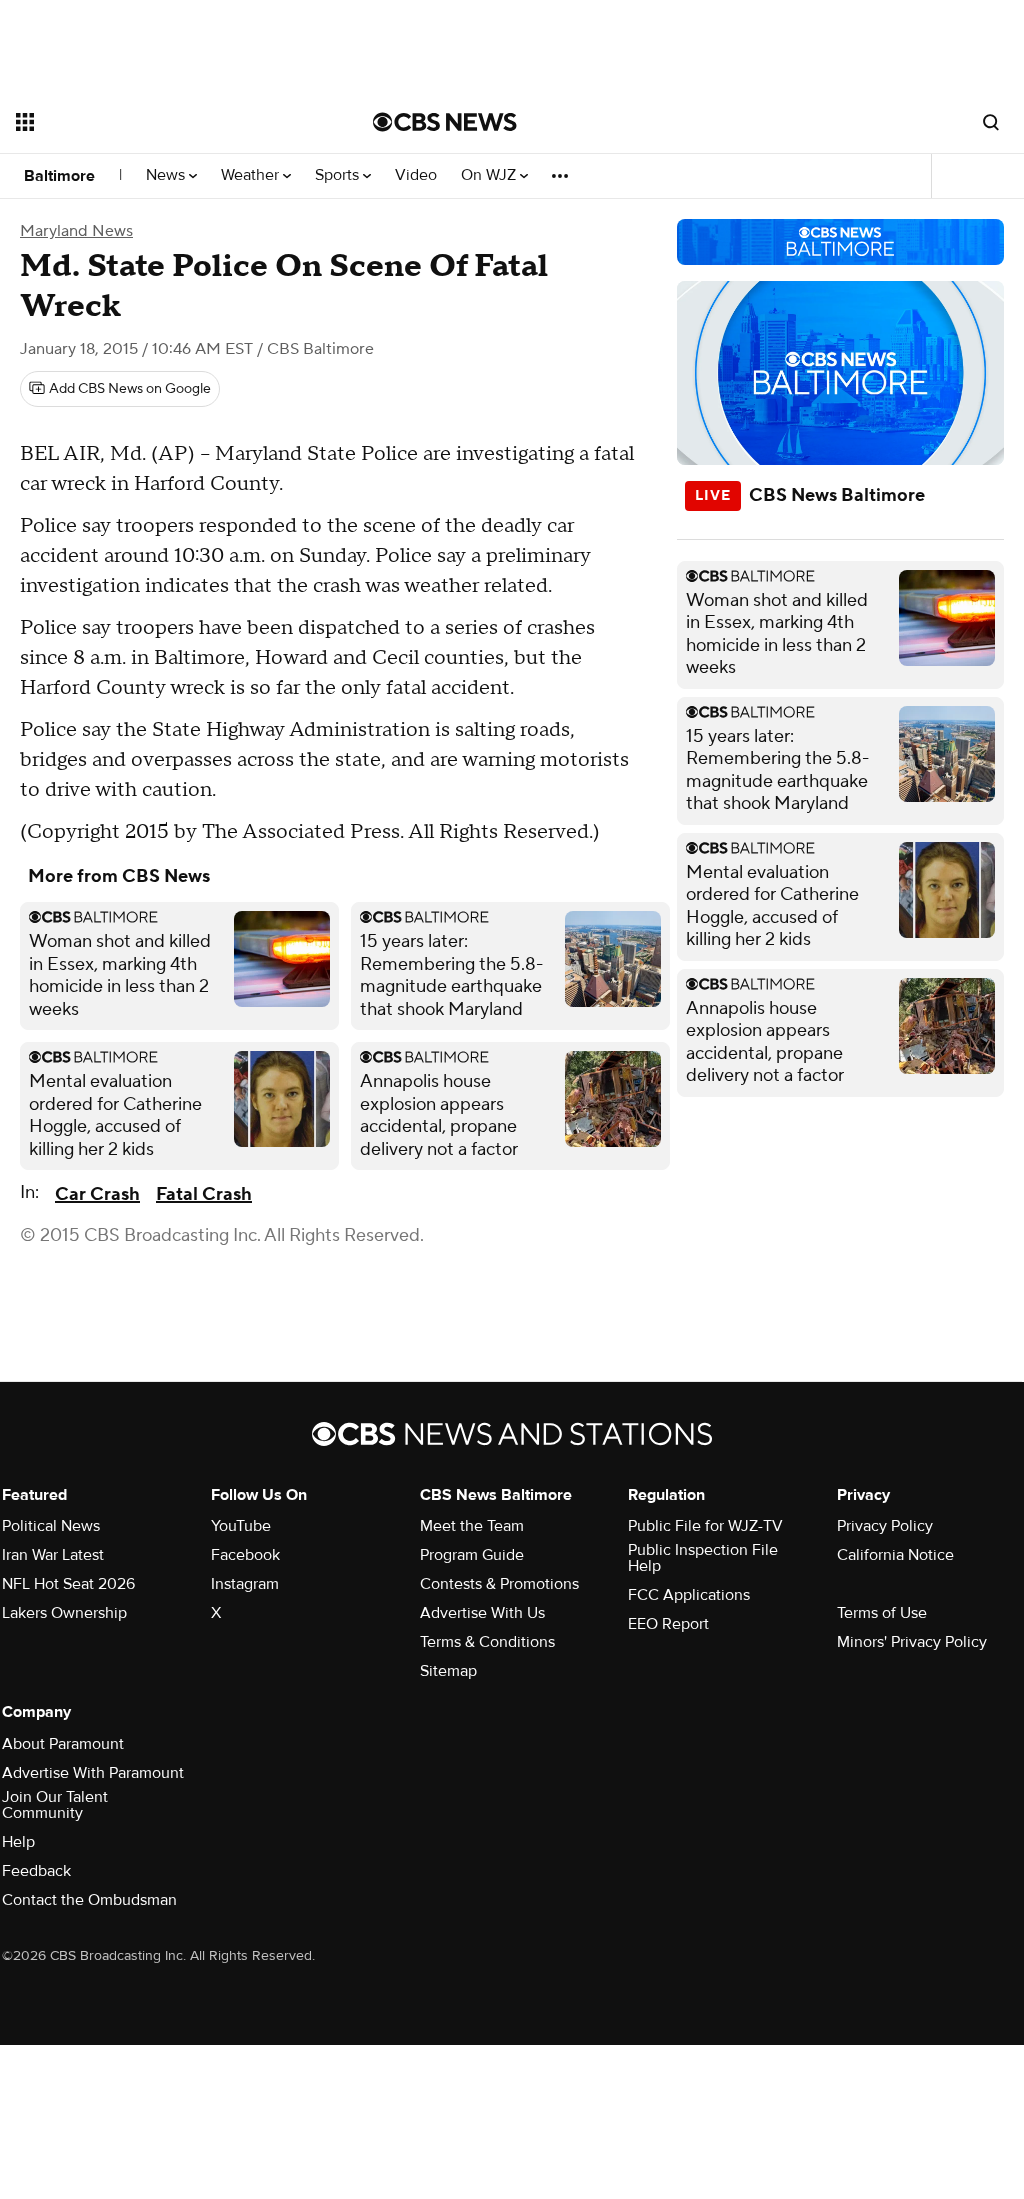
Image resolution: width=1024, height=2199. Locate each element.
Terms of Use (882, 1613)
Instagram (245, 1584)
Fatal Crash (204, 1194)
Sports (339, 175)
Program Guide (472, 1555)
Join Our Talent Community (55, 1805)
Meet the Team (472, 1526)
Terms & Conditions (487, 1642)
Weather (252, 175)
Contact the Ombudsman (89, 1900)
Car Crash (97, 1194)
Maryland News (76, 231)
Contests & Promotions (499, 1584)
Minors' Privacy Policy (912, 1642)
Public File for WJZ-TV (705, 1526)
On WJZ (490, 175)
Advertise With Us (482, 1613)
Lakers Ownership (64, 1613)
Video (416, 175)
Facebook (245, 1555)
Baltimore (59, 176)
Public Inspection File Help (703, 1558)
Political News (51, 1526)
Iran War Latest (53, 1555)
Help (18, 1842)
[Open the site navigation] (159, 122)
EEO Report (668, 1624)
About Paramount (63, 1744)
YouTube (241, 1526)
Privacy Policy (885, 1526)
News (167, 175)
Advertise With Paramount (93, 1773)
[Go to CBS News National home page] (445, 122)
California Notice (895, 1555)
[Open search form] (991, 122)
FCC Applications (689, 1595)
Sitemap (448, 1671)
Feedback (36, 1871)
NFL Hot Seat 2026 (68, 1584)
